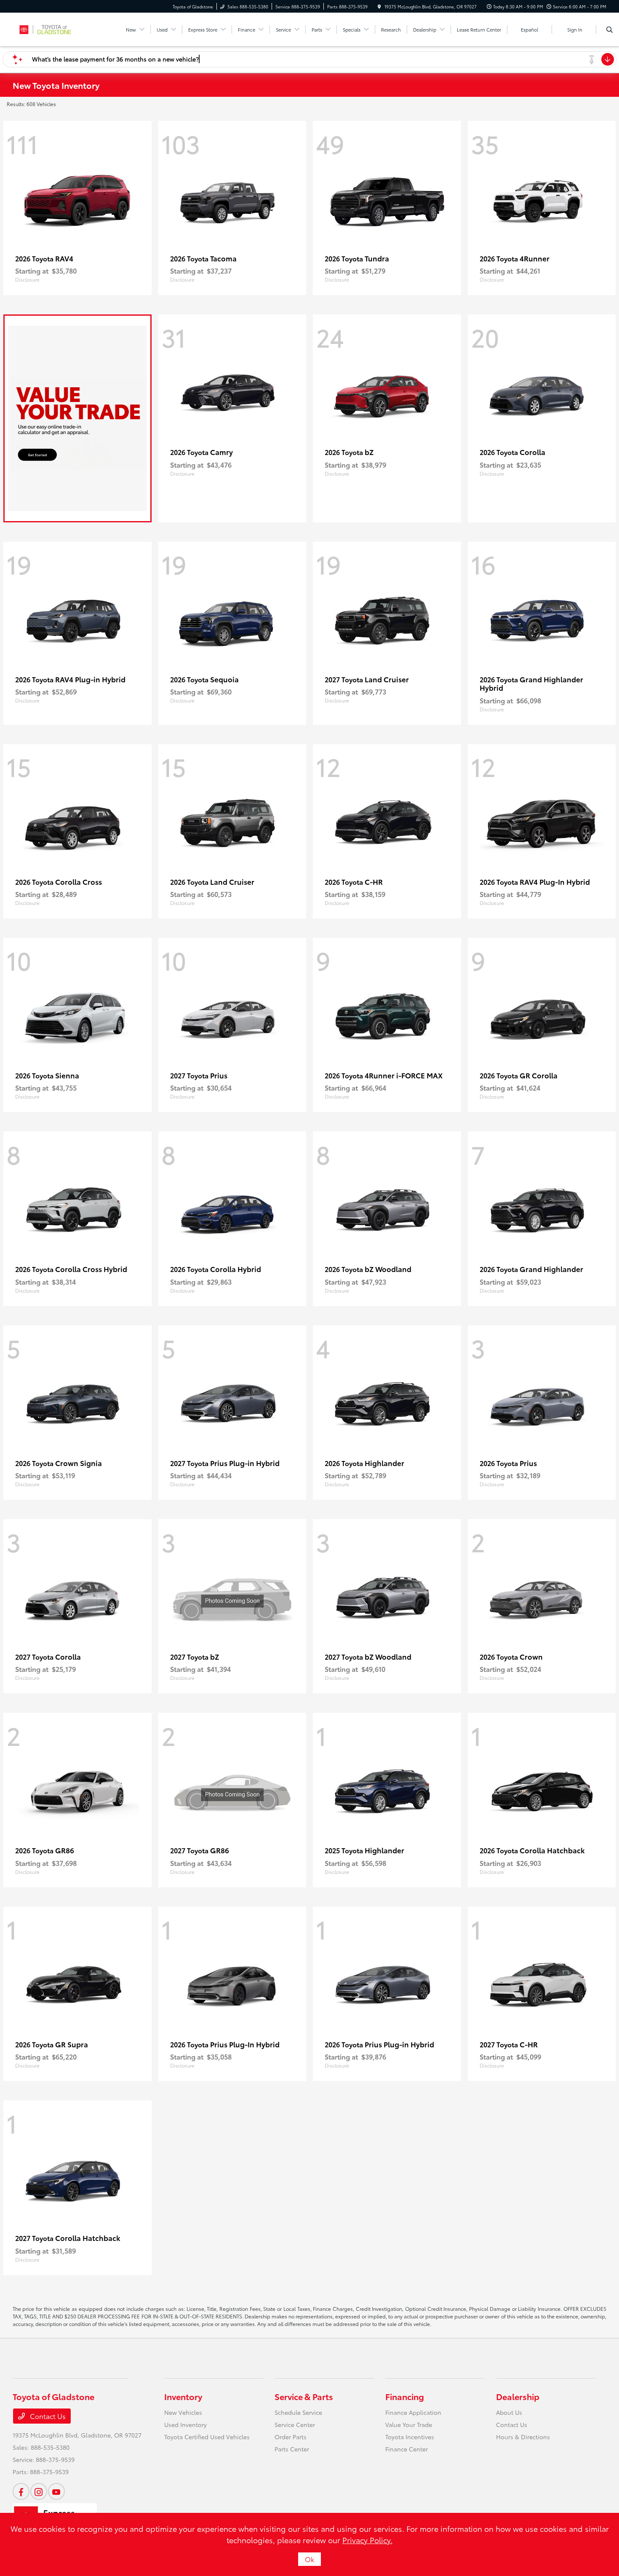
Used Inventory (185, 2424)
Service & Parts (304, 2396)
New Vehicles (183, 2412)
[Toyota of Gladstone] (51, 28)
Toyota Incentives (410, 2437)
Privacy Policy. (367, 2540)
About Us (509, 2412)
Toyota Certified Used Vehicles (207, 2437)
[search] (610, 29)
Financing (405, 2396)
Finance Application (413, 2412)
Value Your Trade (409, 2424)
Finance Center (407, 2449)
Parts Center (292, 2449)
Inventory (183, 2396)
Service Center (295, 2424)
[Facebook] (21, 2491)
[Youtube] (56, 2491)
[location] (379, 7)
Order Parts (291, 2437)
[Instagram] (39, 2491)
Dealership (518, 2396)
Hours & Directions (523, 2437)
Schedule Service (298, 2412)
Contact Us (47, 2416)
